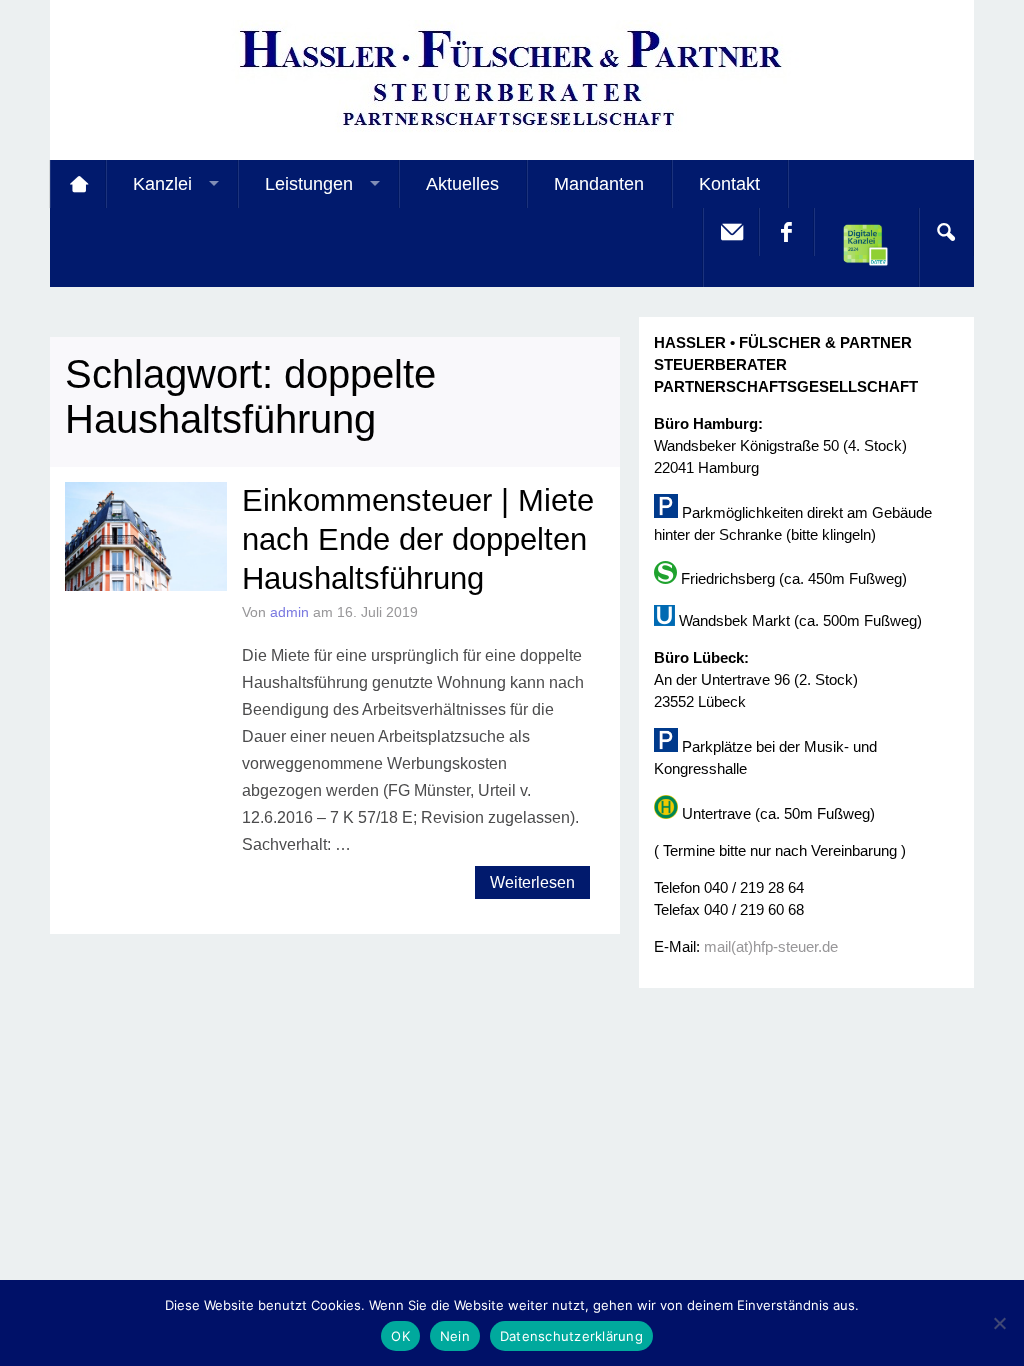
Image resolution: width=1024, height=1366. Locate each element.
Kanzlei (162, 184)
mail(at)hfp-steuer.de (771, 946)
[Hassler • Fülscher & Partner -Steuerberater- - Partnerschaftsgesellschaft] (512, 130)
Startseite (78, 184)
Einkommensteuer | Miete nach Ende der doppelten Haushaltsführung (418, 539)
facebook (786, 232)
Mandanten (599, 184)
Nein (455, 1336)
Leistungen (309, 184)
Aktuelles (462, 184)
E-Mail (731, 232)
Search (946, 232)
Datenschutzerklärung (571, 1336)
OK (400, 1336)
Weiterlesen (532, 882)
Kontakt (729, 184)
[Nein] (999, 1323)
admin (289, 612)
